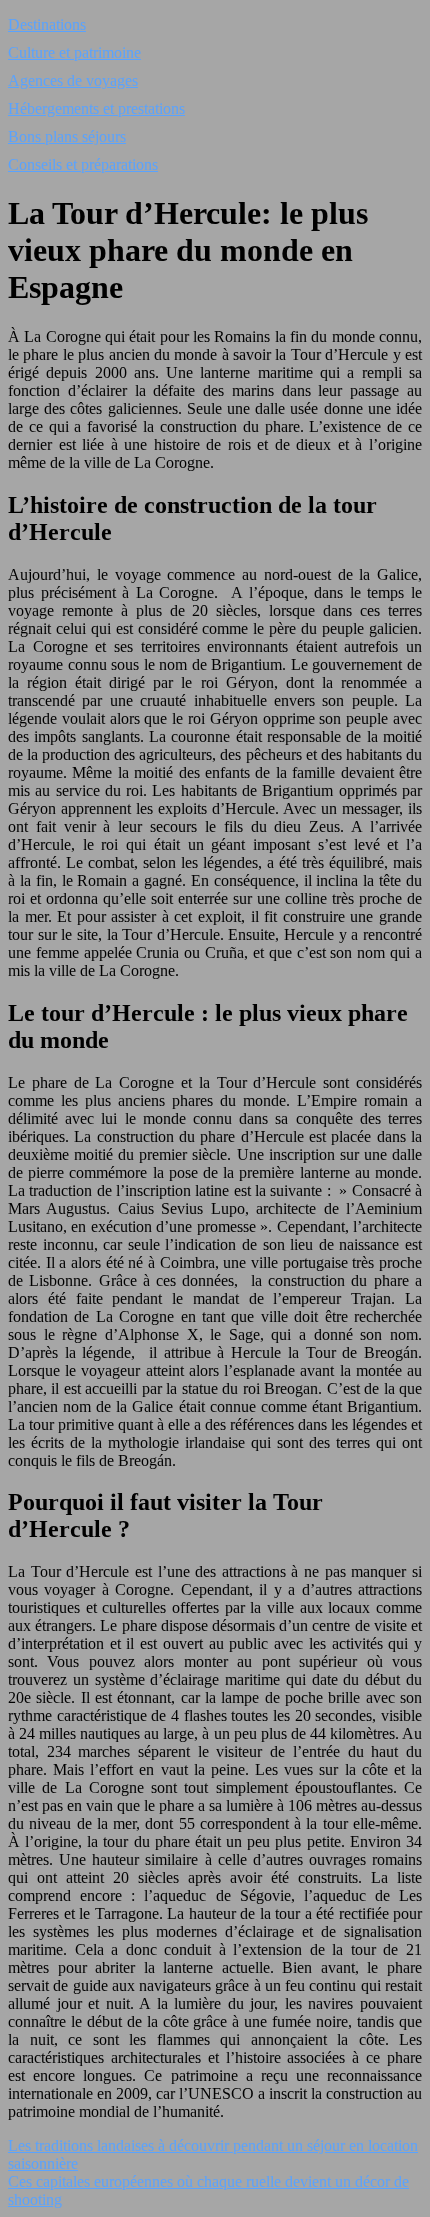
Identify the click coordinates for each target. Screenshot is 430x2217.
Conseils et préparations (83, 164)
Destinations (47, 24)
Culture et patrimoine (74, 52)
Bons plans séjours (67, 136)
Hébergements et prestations (96, 108)
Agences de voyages (73, 80)
